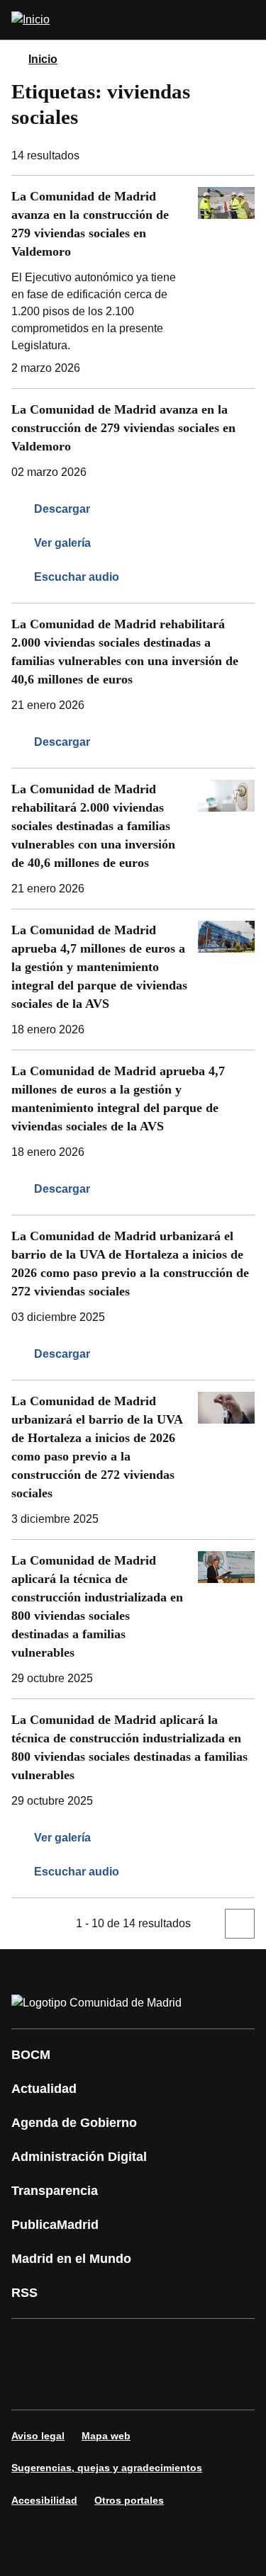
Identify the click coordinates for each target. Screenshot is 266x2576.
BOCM (31, 2055)
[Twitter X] (116, 2344)
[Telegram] (159, 2384)
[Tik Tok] (74, 2384)
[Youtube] (159, 2344)
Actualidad (44, 2089)
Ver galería (62, 543)
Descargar (62, 509)
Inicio (43, 59)
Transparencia (55, 2191)
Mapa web (106, 2436)
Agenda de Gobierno (74, 2123)
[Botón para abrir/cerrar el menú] (246, 20)
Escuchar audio (77, 577)
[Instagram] (74, 2344)
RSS (24, 2293)
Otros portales (129, 2500)
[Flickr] (116, 2384)
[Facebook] (31, 2344)
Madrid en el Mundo (71, 2259)
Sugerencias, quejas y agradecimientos (107, 2468)
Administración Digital (79, 2157)
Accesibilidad (44, 2500)
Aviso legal (38, 2436)
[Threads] (201, 2384)
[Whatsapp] (31, 2384)
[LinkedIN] (201, 2344)
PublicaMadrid (55, 2225)
